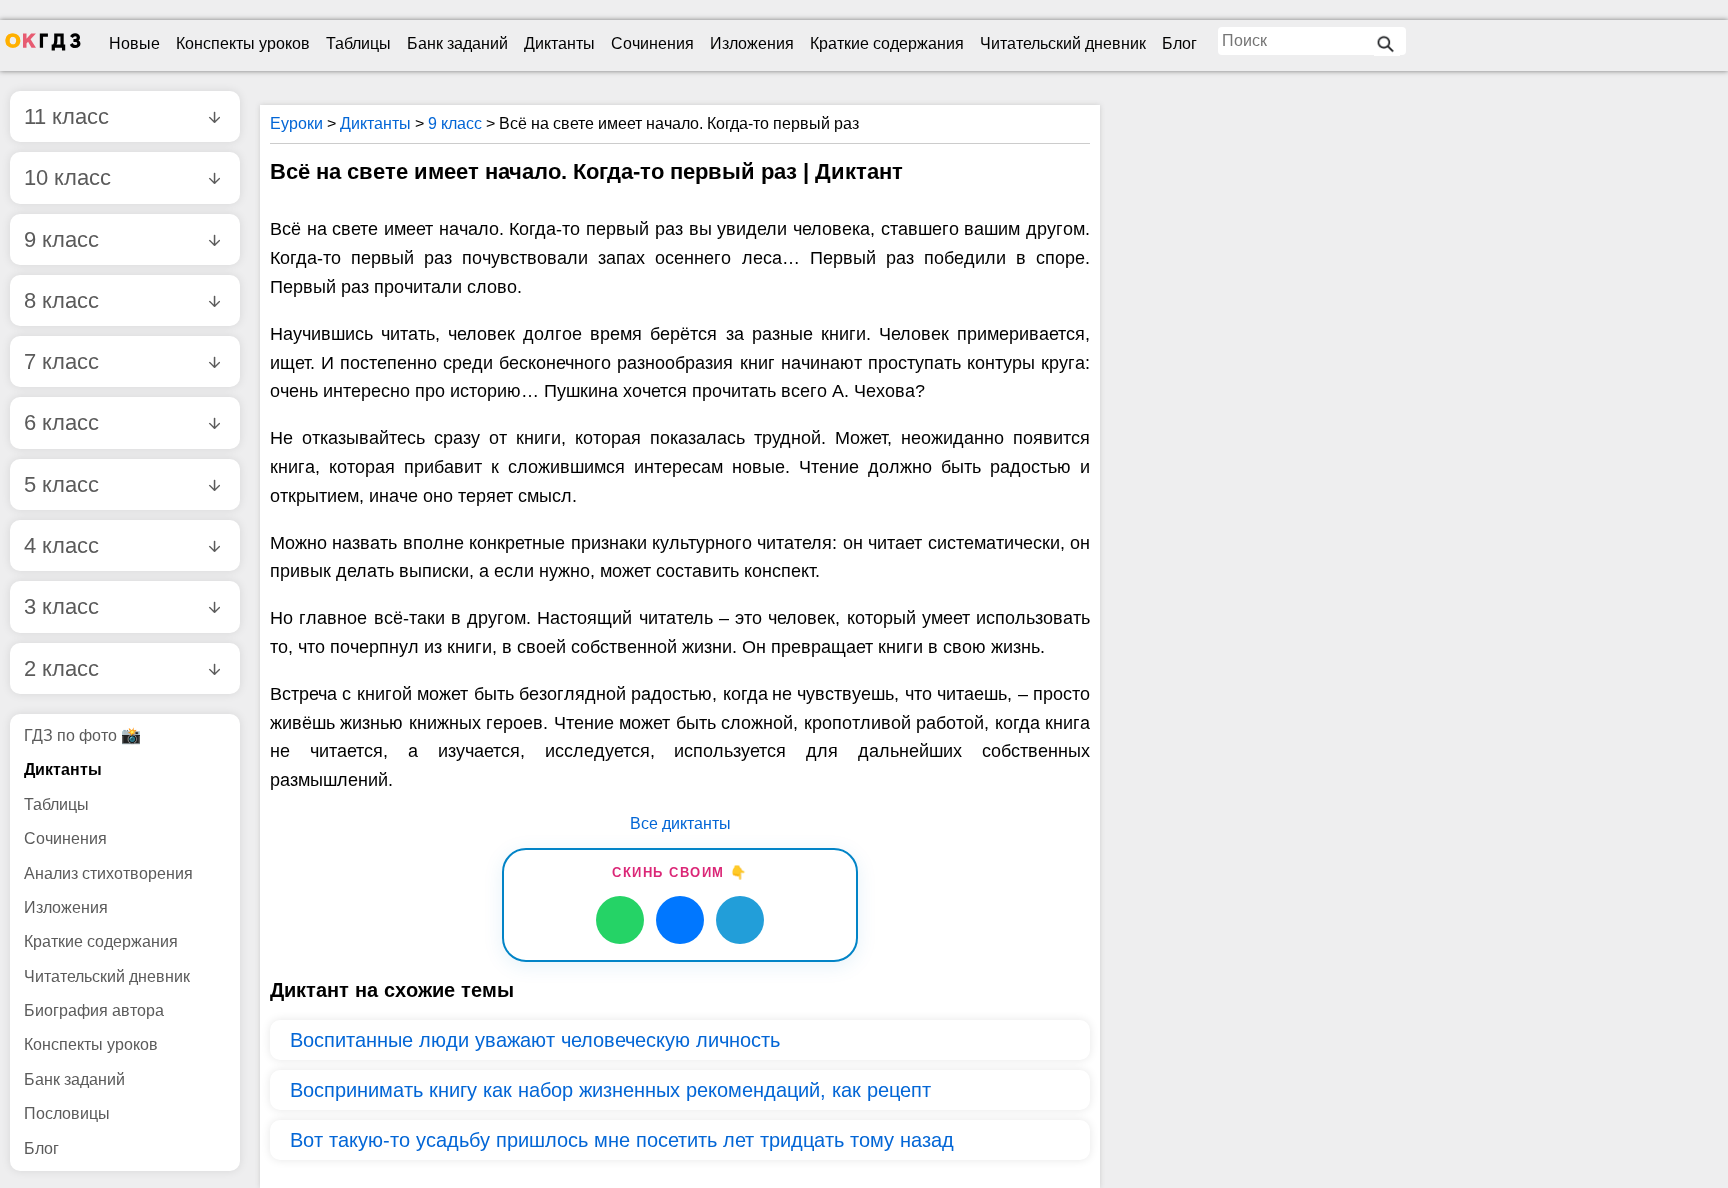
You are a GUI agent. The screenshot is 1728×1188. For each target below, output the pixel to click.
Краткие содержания (887, 43)
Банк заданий (457, 43)
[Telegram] (740, 920)
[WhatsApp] (620, 920)
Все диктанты (680, 823)
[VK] (680, 920)
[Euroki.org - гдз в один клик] (43, 46)
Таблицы (358, 43)
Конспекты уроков (243, 43)
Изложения (752, 43)
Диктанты (559, 43)
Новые (134, 43)
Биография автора (94, 1010)
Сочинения (652, 43)
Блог (1179, 43)
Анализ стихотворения (108, 873)
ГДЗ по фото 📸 (82, 735)
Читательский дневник (1063, 43)
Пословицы (67, 1113)
